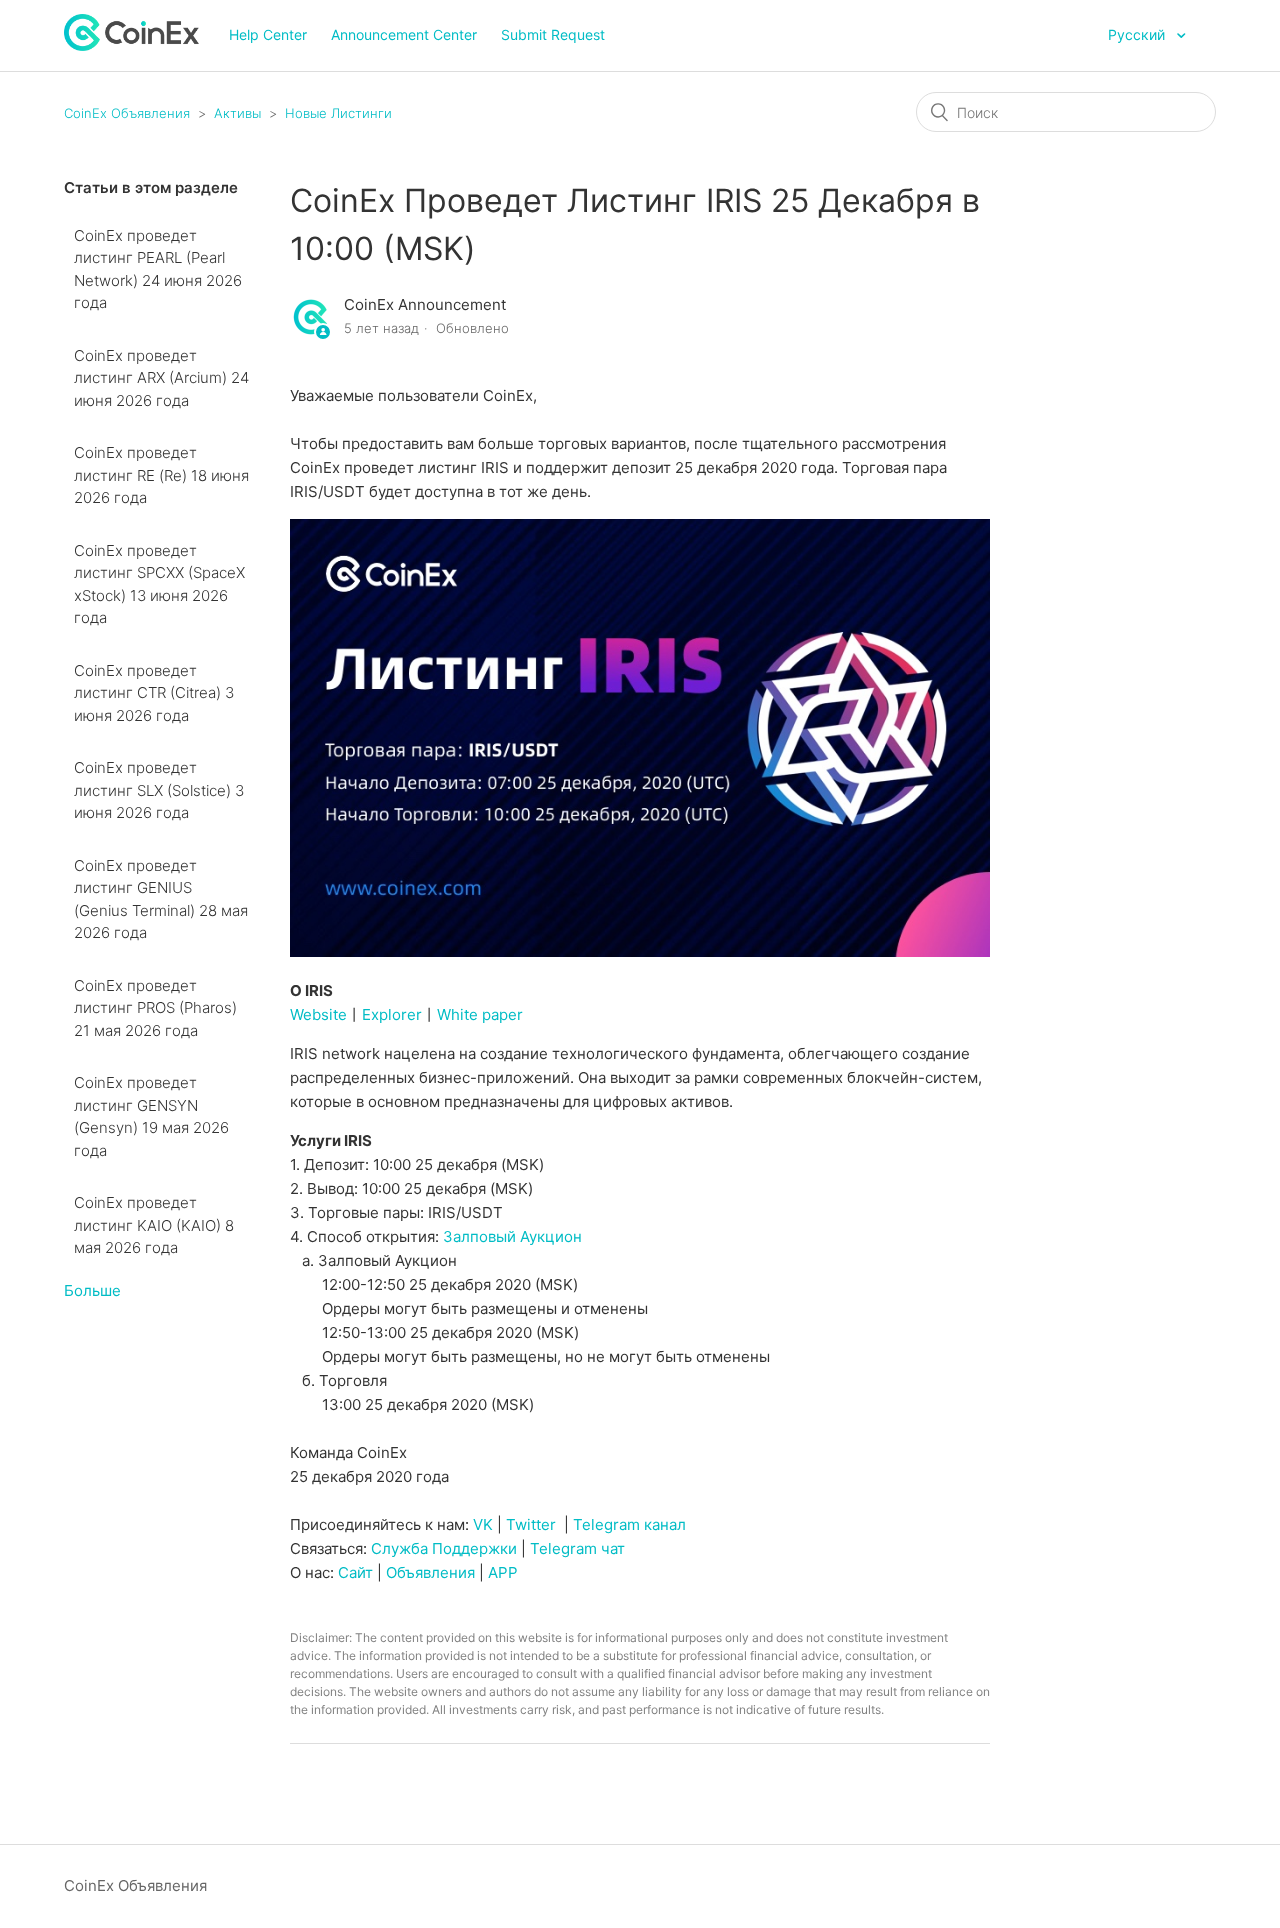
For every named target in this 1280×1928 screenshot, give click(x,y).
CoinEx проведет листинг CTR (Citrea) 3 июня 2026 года (154, 693)
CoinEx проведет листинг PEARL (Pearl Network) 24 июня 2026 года (158, 269)
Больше (92, 1290)
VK (483, 1524)
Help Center (268, 34)
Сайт (355, 1572)
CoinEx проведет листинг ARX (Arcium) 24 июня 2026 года (161, 378)
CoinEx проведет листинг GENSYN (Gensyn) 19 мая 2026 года (151, 1116)
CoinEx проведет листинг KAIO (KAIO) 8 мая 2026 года (154, 1225)
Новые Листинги (338, 113)
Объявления (430, 1572)
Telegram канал (629, 1524)
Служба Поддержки (444, 1548)
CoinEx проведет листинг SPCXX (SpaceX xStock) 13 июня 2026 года (159, 584)
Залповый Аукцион (512, 1236)
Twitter (531, 1524)
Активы (237, 113)
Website (318, 1014)
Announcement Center (404, 34)
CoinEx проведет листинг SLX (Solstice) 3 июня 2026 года (159, 790)
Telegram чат (577, 1548)
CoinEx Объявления (127, 113)
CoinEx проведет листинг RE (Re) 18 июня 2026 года (161, 475)
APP (503, 1572)
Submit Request (553, 34)
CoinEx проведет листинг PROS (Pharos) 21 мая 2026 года (155, 1008)
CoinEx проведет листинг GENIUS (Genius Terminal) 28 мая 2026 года (161, 899)
